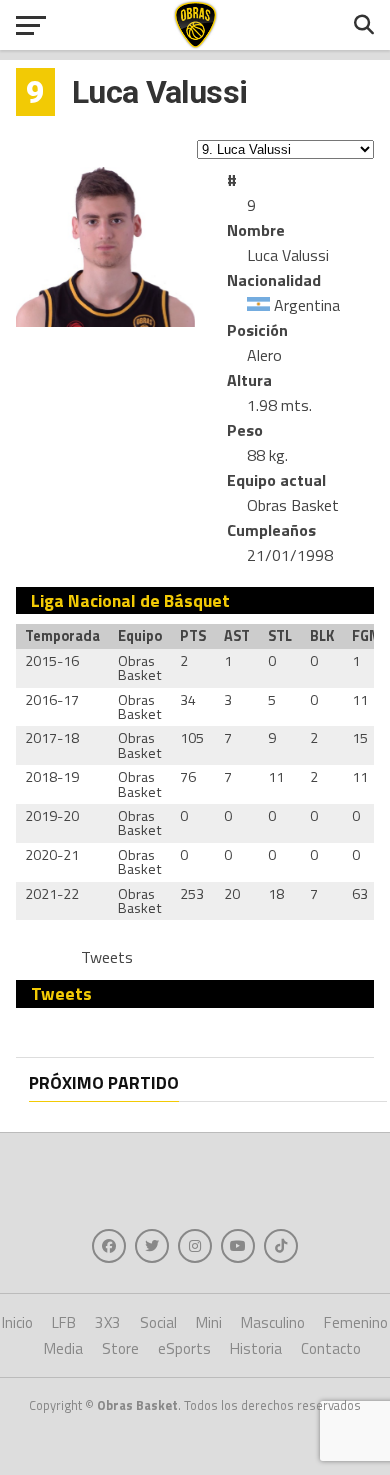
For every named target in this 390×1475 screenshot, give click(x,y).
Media (63, 1348)
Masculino (273, 1322)
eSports (184, 1348)
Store (120, 1348)
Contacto (331, 1348)
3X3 (108, 1322)
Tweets (107, 957)
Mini (209, 1322)
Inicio (17, 1322)
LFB (64, 1322)
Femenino (356, 1322)
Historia (256, 1348)
